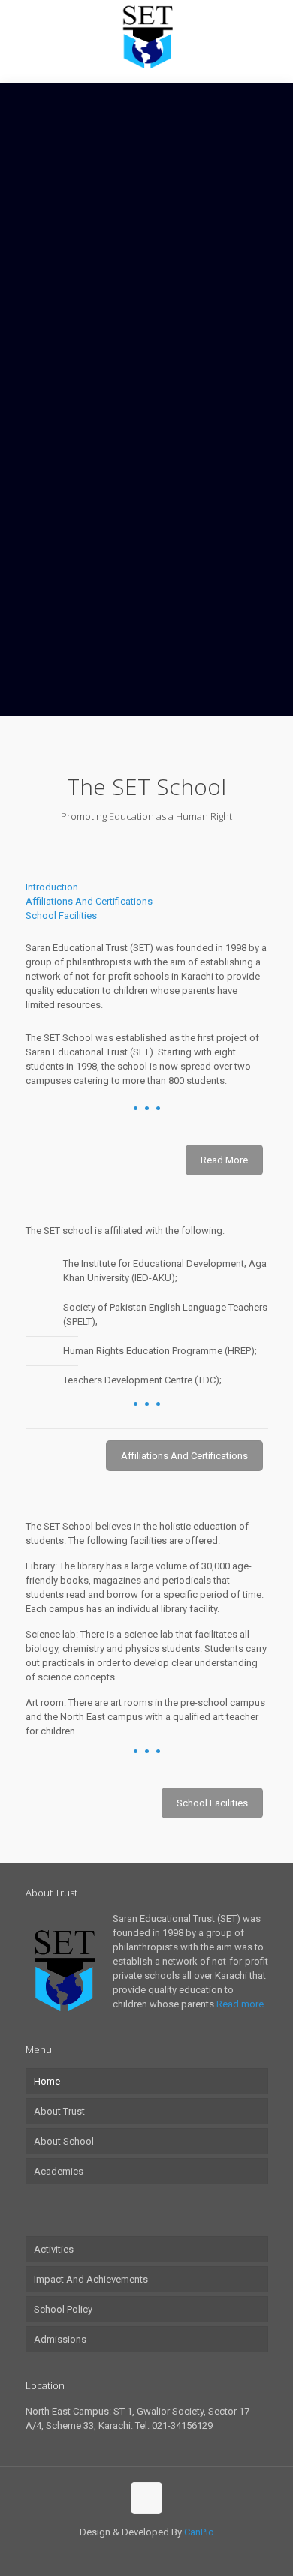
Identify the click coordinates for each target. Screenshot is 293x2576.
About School (64, 2141)
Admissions (60, 2339)
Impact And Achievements (91, 2279)
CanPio (199, 2532)
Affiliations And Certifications (89, 901)
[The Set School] (146, 38)
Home (47, 2081)
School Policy (63, 2309)
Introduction (52, 887)
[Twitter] (157, 2553)
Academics (59, 2171)
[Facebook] (136, 2553)
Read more (240, 2004)
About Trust (59, 2111)
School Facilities (61, 916)
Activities (54, 2249)
